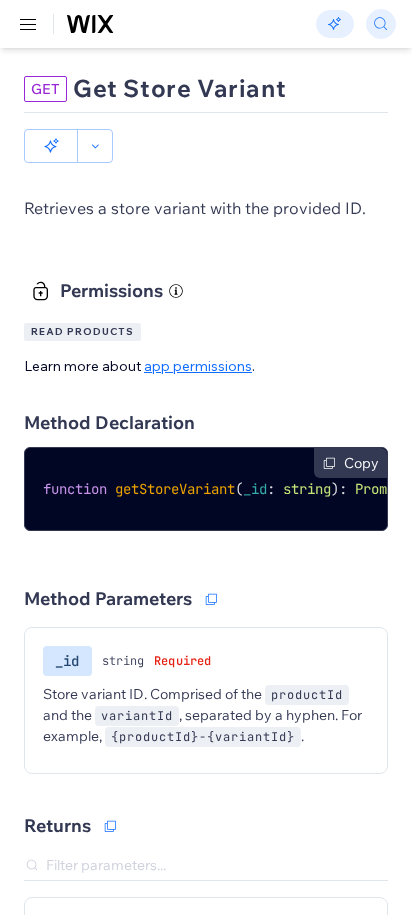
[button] (51, 146)
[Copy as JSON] (110, 826)
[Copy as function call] (211, 599)
